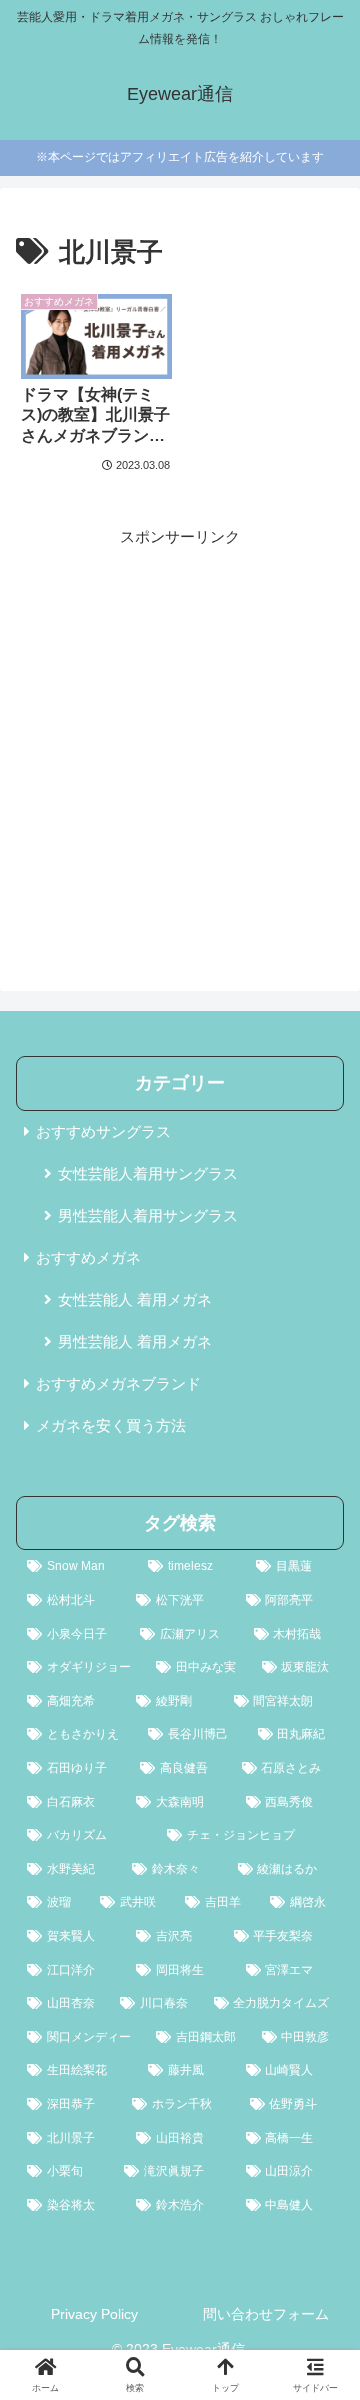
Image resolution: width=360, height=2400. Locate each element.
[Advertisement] (180, 730)
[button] (321, 2331)
